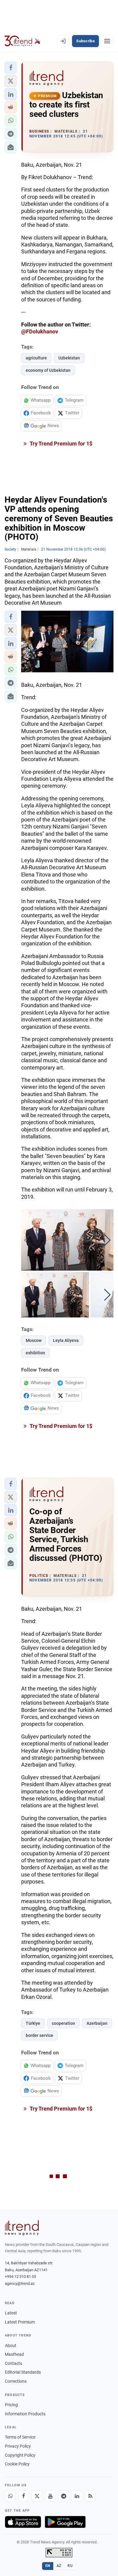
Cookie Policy (17, 2464)
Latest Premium (20, 2322)
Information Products (25, 2414)
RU (70, 2566)
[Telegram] (64, 2496)
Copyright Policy (20, 2455)
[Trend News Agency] (22, 2228)
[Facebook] (24, 2496)
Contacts (13, 2363)
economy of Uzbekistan (48, 370)
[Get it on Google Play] (65, 2522)
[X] (37, 2496)
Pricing (11, 2405)
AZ (59, 2566)
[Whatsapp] (10, 2496)
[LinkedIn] (77, 2496)
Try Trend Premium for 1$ (61, 444)
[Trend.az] (23, 41)
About (11, 2346)
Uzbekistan (69, 358)
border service (39, 2035)
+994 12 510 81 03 (20, 2277)
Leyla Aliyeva (66, 1340)
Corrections (16, 2381)
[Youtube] (50, 2496)
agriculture (36, 358)
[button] (11, 68)
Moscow (34, 1340)
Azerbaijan (97, 2023)
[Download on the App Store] (23, 2522)
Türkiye (33, 2023)
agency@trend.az (20, 2283)
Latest (11, 2313)
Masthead (14, 2354)
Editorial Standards (23, 2372)
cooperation (63, 2023)
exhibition (35, 1353)
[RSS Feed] (90, 2496)
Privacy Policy (18, 2446)
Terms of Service (20, 2437)
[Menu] (107, 41)
